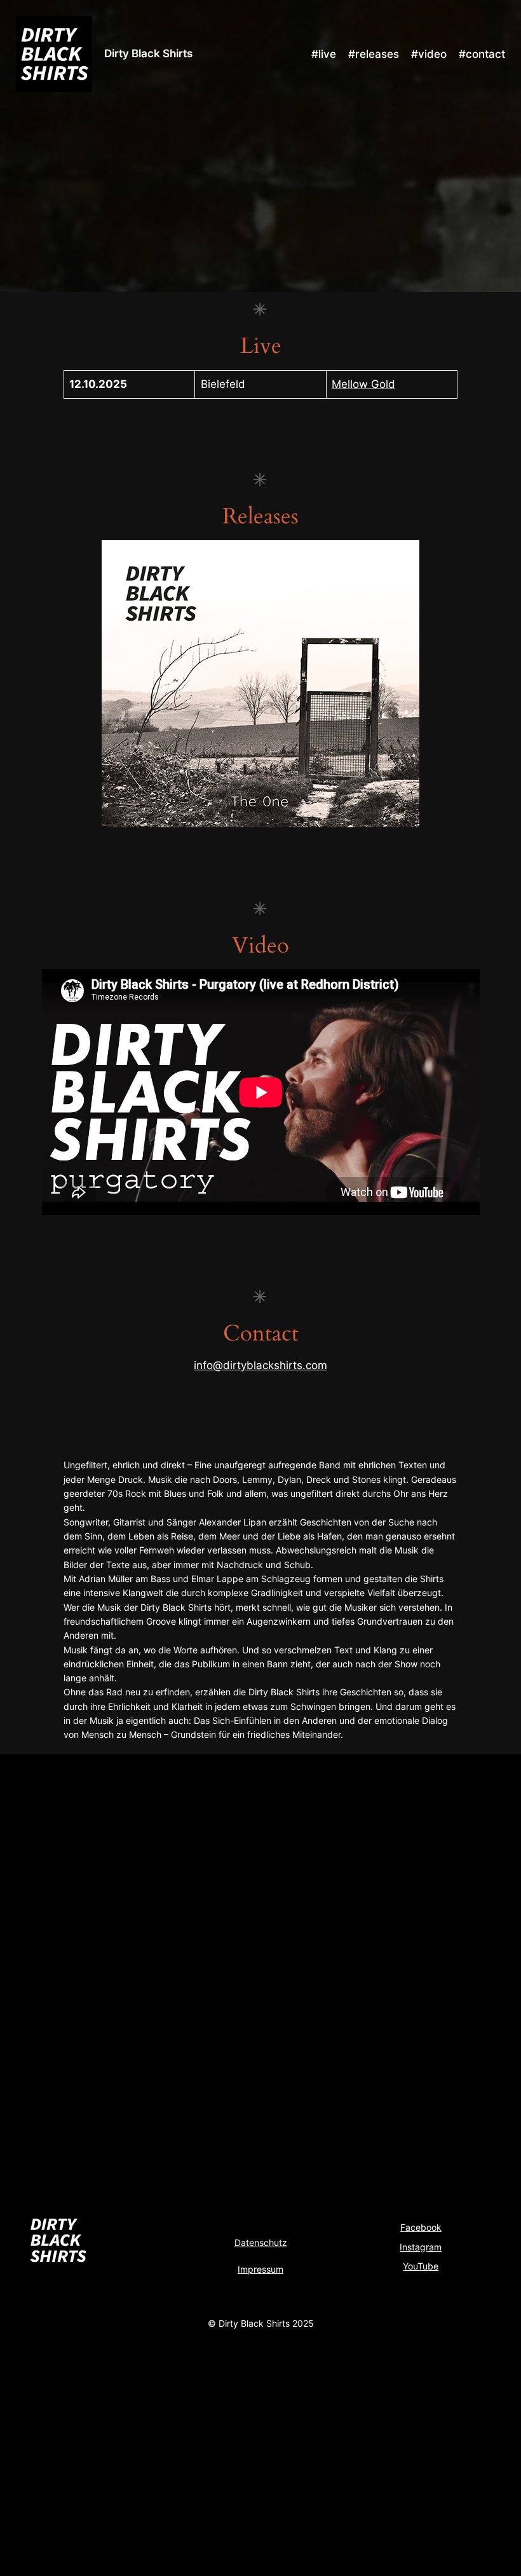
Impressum (260, 2269)
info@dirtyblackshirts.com (260, 1365)
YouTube (421, 2266)
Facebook (421, 2227)
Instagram (421, 2247)
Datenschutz (261, 2242)
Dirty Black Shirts (148, 53)
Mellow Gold (363, 384)
